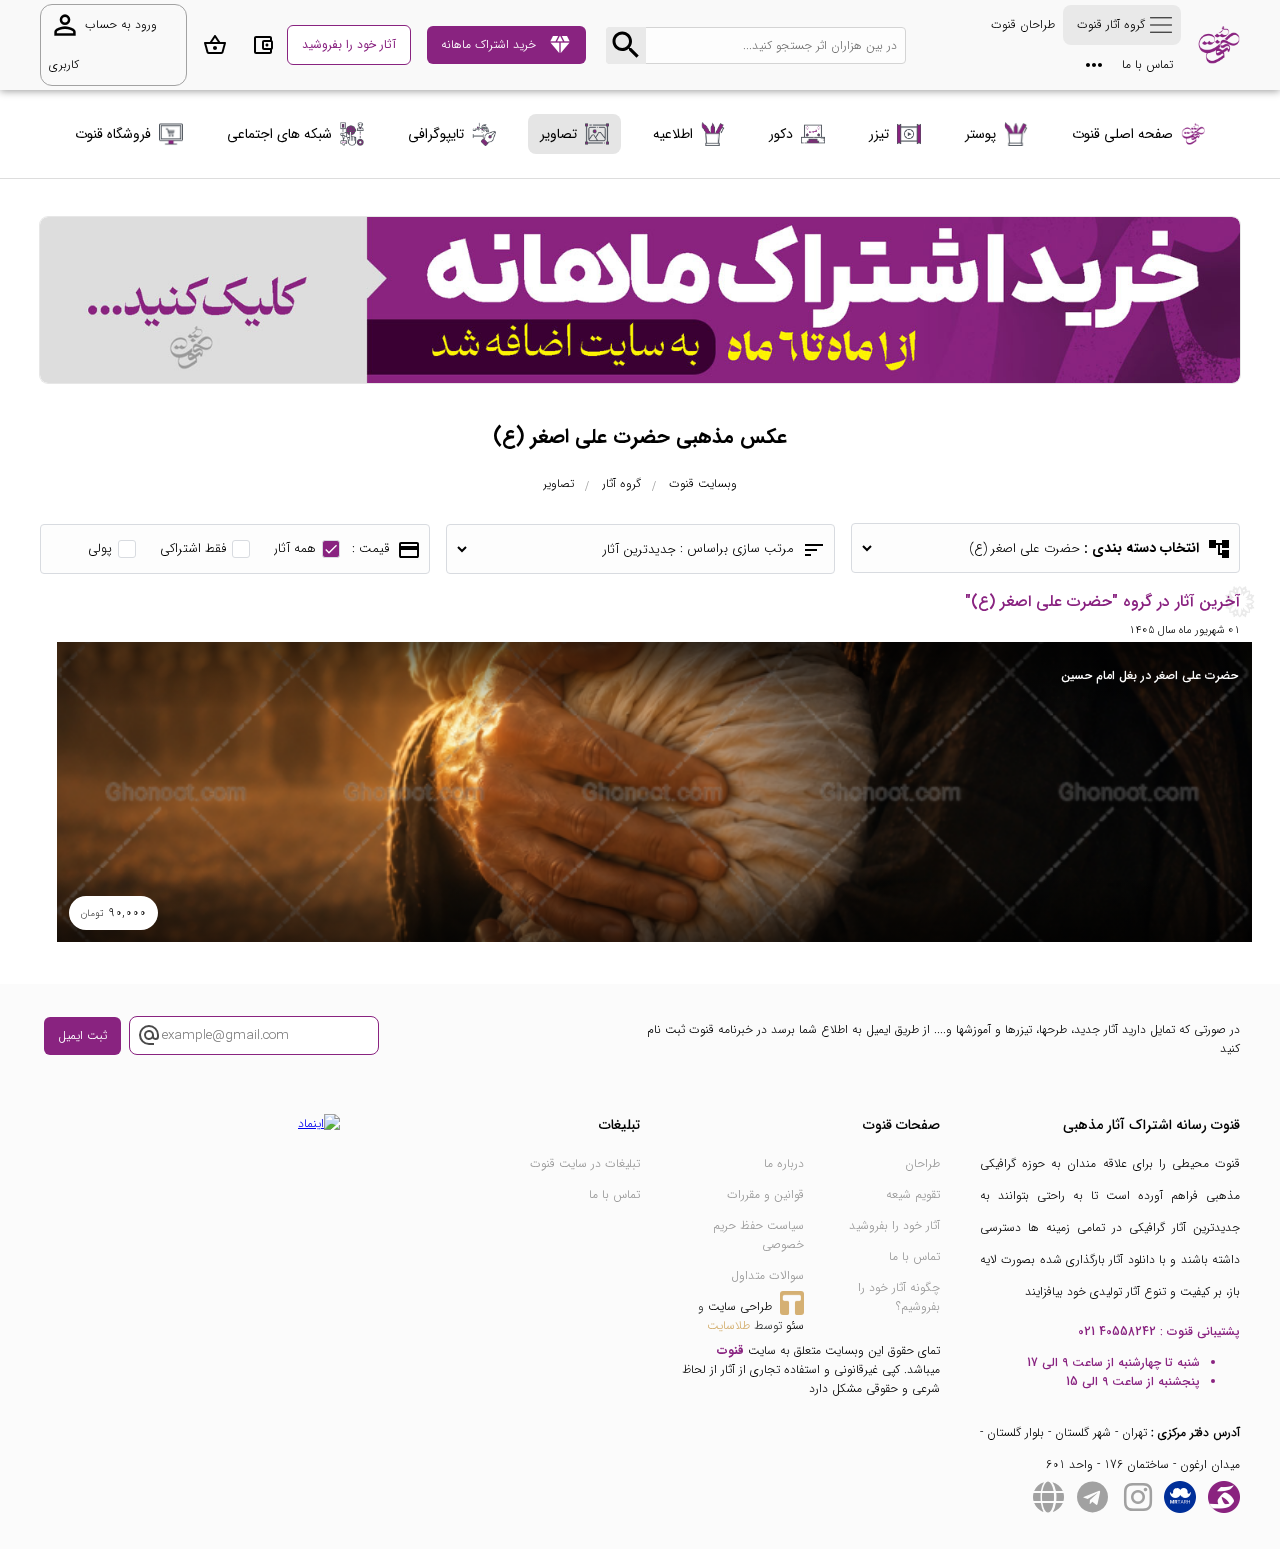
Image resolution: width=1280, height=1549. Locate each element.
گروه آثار (621, 483)
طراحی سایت (740, 1306)
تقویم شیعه (913, 1194)
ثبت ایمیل (82, 1035)
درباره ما (784, 1163)
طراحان (922, 1163)
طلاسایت (728, 1325)
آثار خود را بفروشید (894, 1225)
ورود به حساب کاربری (103, 41)
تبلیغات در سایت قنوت (585, 1163)
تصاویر (558, 483)
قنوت (730, 1350)
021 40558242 (1117, 1331)
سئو (795, 1325)
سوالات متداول (767, 1275)
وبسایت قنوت (703, 483)
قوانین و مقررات (765, 1194)
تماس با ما (1147, 64)
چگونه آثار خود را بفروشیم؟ (899, 1297)
